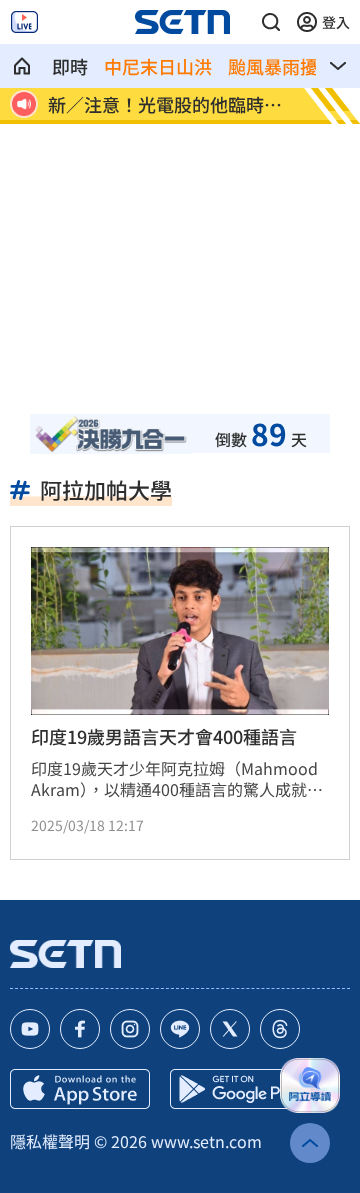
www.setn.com (206, 1141)
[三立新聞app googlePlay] (240, 1089)
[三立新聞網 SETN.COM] (22, 66)
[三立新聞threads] (280, 1029)
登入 (336, 22)
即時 (70, 66)
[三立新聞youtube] (30, 1029)
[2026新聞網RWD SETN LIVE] (24, 22)
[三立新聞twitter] (230, 1029)
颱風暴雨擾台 (282, 66)
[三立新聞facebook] (80, 1029)
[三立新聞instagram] (130, 1029)
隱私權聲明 (50, 1141)
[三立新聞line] (180, 1029)
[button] (271, 22)
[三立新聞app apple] (80, 1089)
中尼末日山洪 (158, 66)
